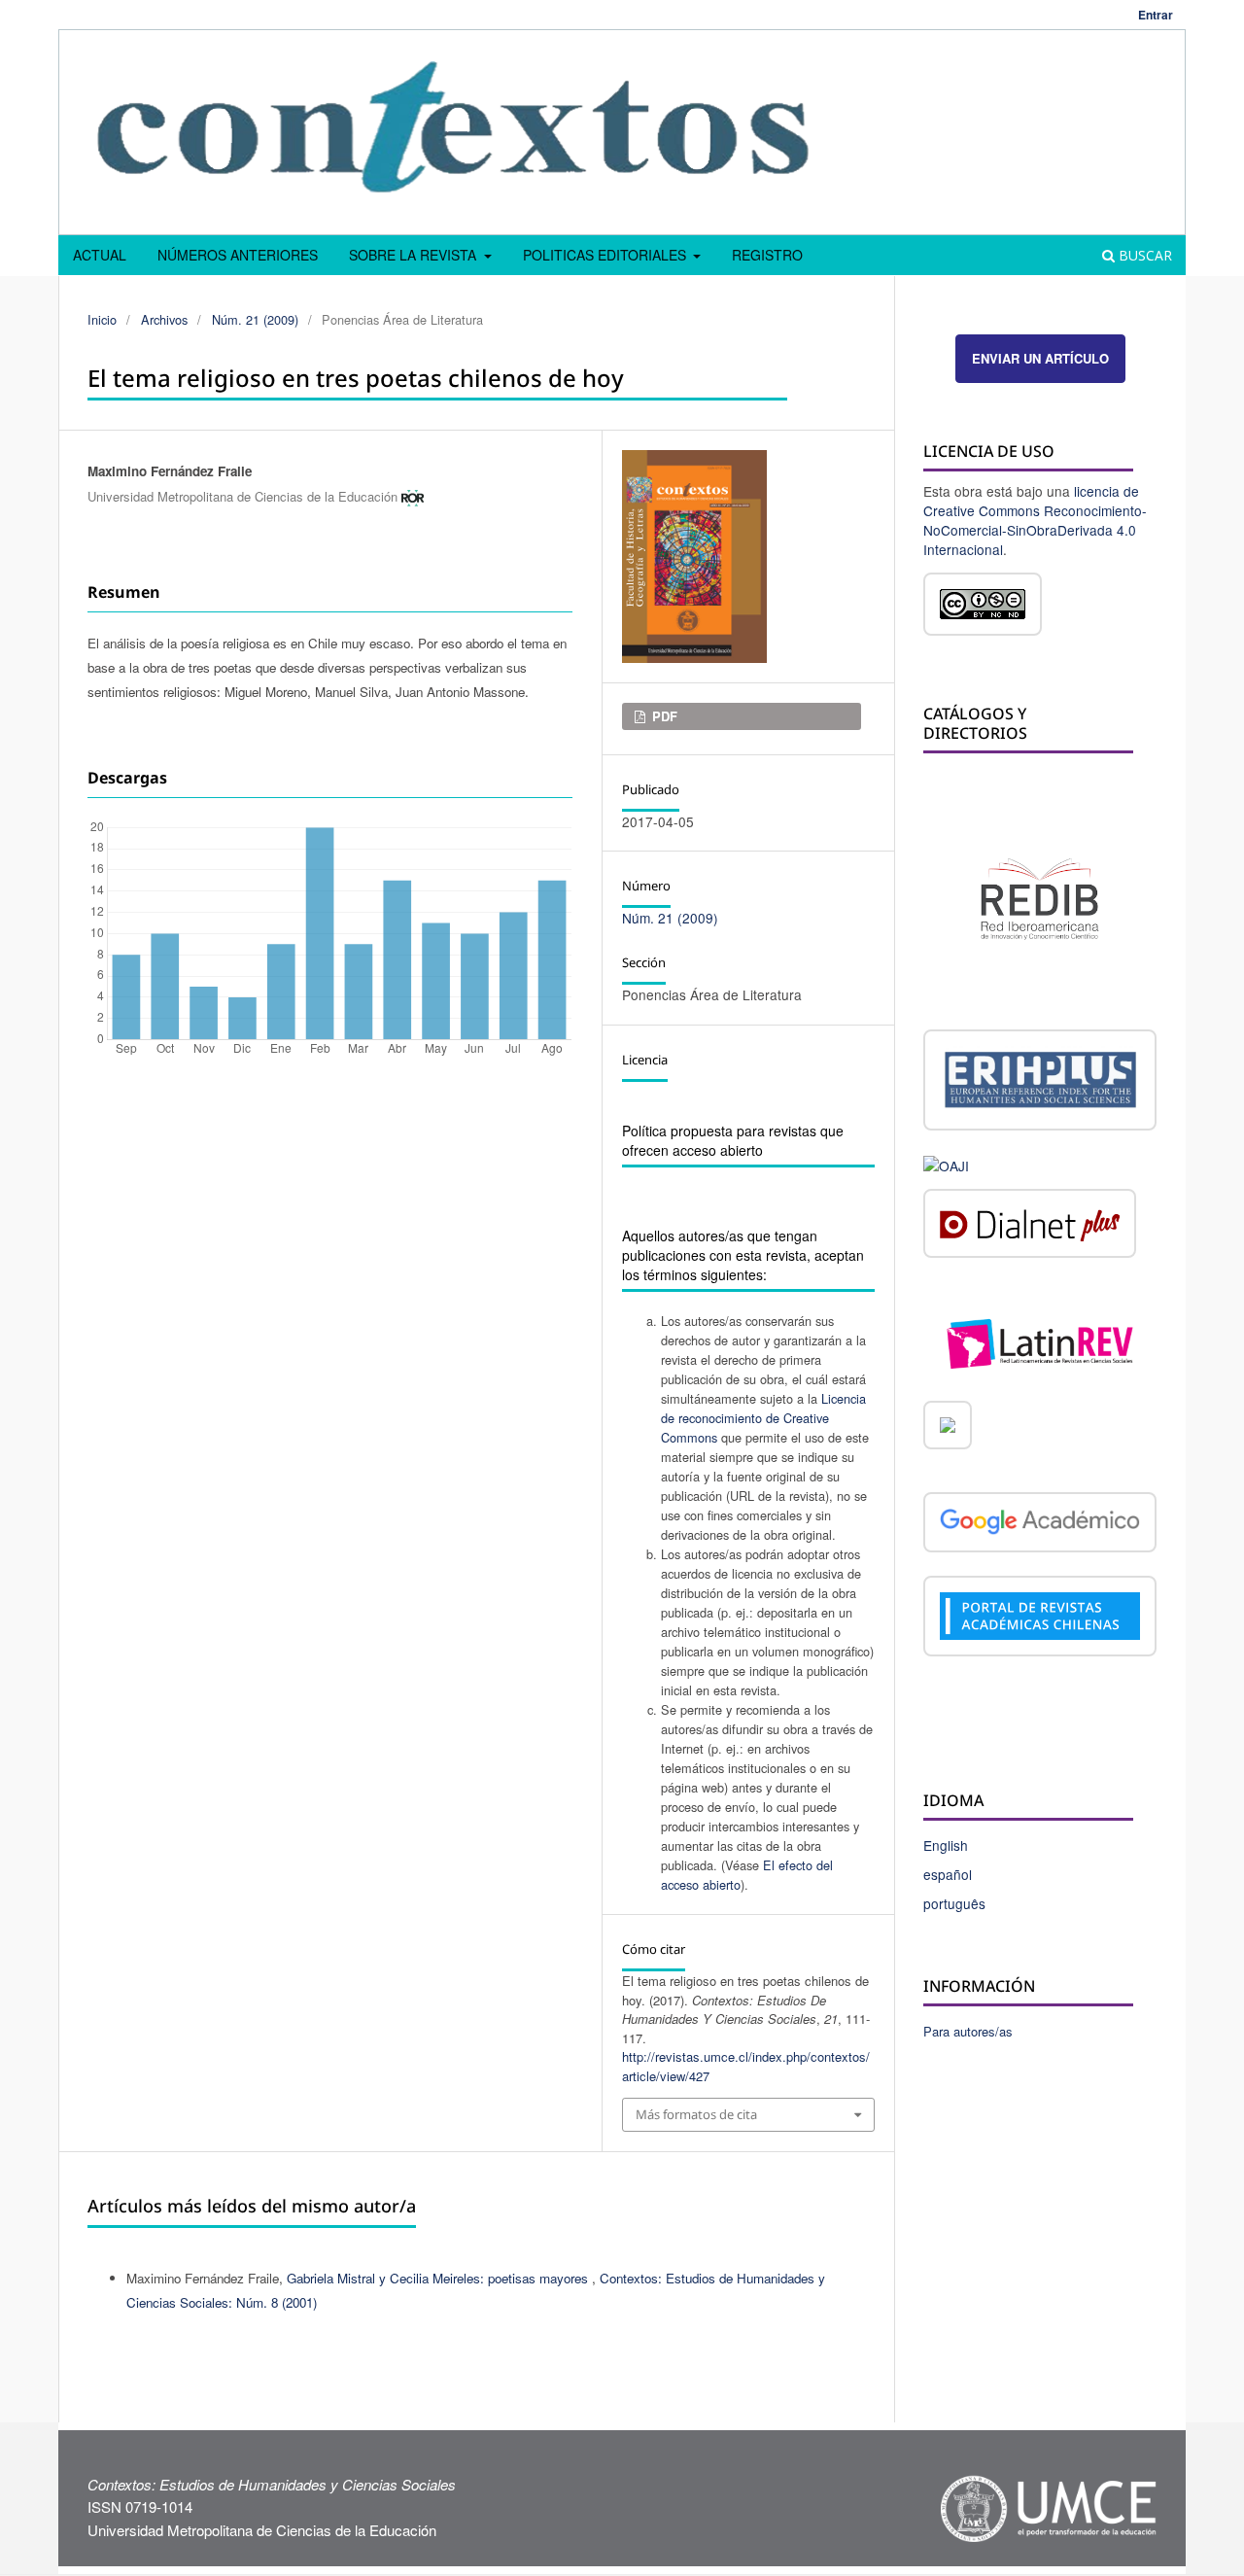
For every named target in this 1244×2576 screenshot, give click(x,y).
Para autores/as (968, 2031)
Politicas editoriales (606, 255)
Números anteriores (238, 255)
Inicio (102, 319)
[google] (1040, 1525)
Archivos (164, 319)
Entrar (1156, 15)
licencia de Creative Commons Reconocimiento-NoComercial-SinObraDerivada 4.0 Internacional (1035, 520)
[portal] (1040, 1619)
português (954, 1903)
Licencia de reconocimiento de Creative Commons (763, 1418)
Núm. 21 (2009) (255, 319)
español (948, 1874)
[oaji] (946, 1164)
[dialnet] (1030, 1227)
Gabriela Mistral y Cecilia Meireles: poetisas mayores (439, 2278)
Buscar (1143, 255)
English (946, 1845)
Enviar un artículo (1040, 358)
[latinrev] (1040, 1341)
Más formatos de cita (696, 2114)
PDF (663, 716)
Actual (100, 255)
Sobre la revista (415, 255)
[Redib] (1040, 896)
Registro (767, 255)
